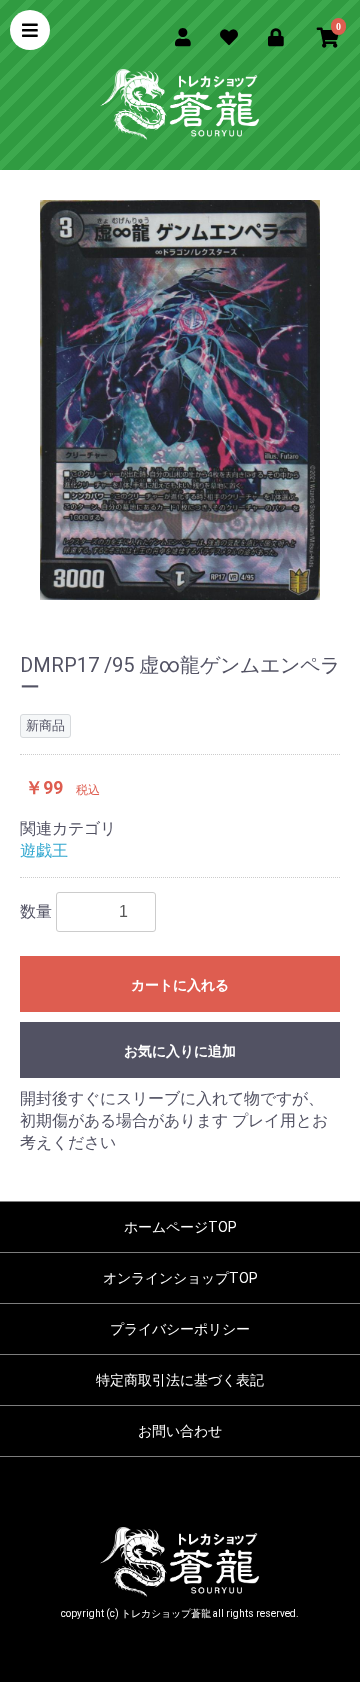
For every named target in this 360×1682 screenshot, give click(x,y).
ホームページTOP (180, 1227)
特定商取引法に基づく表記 (180, 1380)
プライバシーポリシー (180, 1329)
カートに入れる (180, 985)
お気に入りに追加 (180, 1051)
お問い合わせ (180, 1431)
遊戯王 (44, 850)
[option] (180, 400)
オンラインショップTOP (180, 1278)
